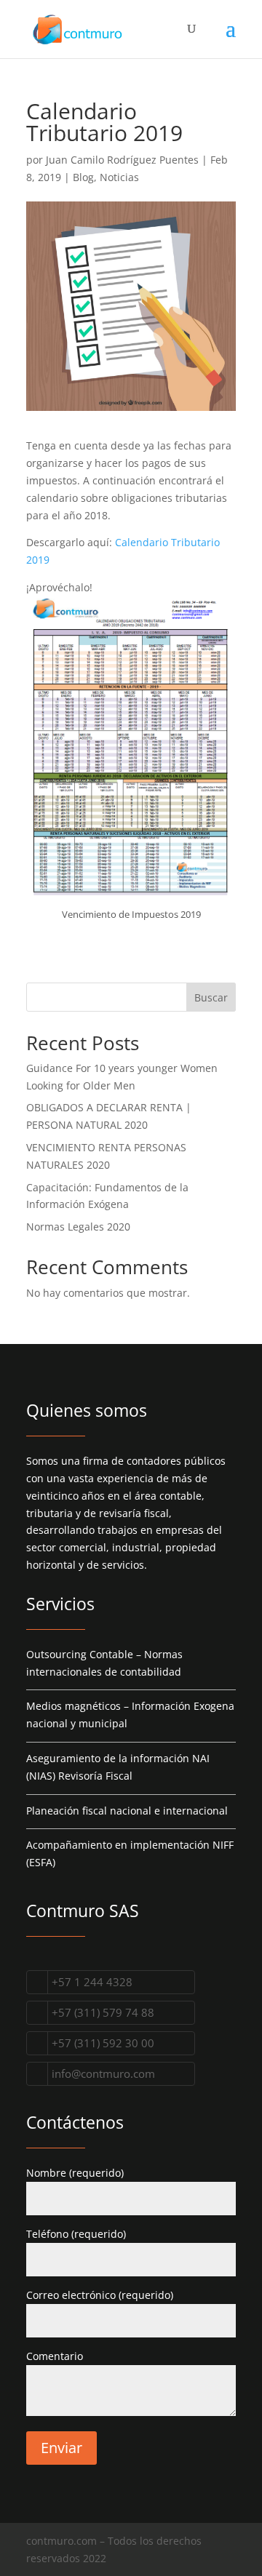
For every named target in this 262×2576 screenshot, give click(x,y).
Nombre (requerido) (75, 2173)
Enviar (61, 2448)
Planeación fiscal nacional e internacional (127, 1811)
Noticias (119, 177)
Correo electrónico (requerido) (100, 2295)
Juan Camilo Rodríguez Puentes (122, 160)
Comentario (55, 2356)
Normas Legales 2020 (78, 1227)
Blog (83, 177)
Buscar (211, 997)
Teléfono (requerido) (76, 2234)
